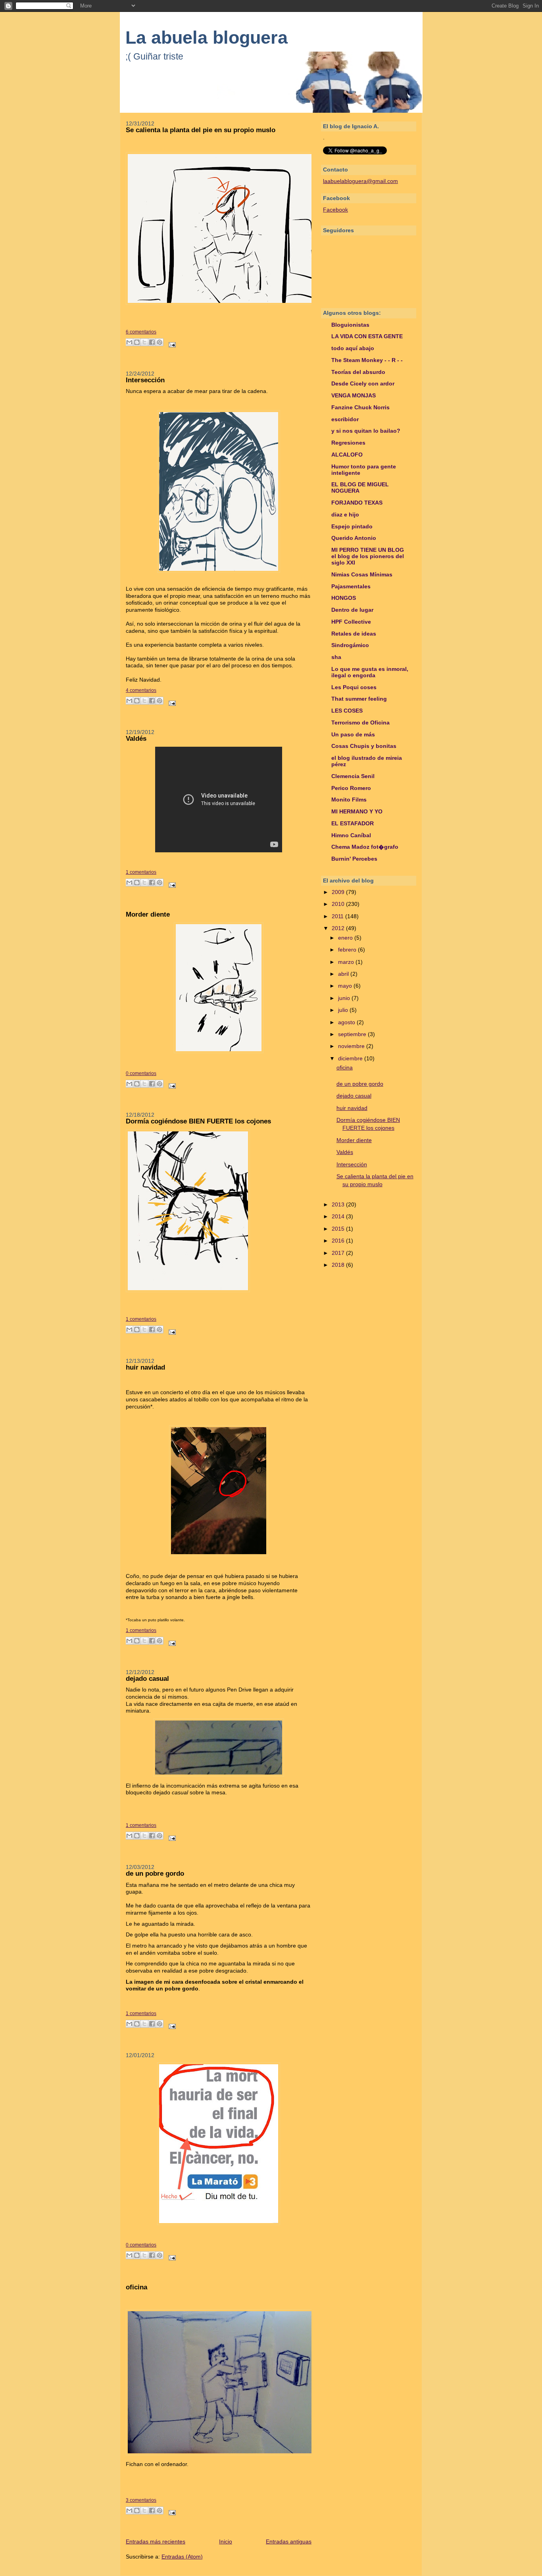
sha (336, 657)
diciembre (351, 1059)
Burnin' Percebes (354, 859)
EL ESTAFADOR (353, 824)
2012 (339, 928)
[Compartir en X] (144, 342)
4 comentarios (141, 690)
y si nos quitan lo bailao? (366, 431)
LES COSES (347, 711)
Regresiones (348, 443)
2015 (339, 1229)
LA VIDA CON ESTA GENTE (367, 336)
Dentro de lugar (352, 610)
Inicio (226, 2542)
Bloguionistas (350, 325)
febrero (348, 950)
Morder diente (148, 914)
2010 (339, 904)
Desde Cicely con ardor (363, 384)
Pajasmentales (351, 587)
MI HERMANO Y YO (357, 812)
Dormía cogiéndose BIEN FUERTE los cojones (198, 1121)
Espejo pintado (352, 527)
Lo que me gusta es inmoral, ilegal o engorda (370, 672)
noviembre (352, 1046)
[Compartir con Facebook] (152, 342)
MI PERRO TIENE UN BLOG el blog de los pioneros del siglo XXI (368, 556)
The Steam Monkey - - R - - (367, 360)
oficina (136, 2287)
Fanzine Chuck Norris (360, 407)
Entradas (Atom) (182, 2557)
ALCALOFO (347, 455)
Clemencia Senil (353, 776)
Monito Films (349, 800)
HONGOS (344, 598)
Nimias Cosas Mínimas (362, 575)
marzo (347, 962)
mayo (346, 986)
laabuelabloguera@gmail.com (360, 181)
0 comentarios (141, 1073)
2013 (339, 1205)
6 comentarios (141, 332)
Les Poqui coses (354, 687)
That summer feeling (359, 699)
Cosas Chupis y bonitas (364, 746)
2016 (339, 1241)
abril (344, 974)
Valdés (136, 739)
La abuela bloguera (207, 38)
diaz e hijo (345, 515)
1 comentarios (141, 872)
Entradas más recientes (156, 2542)
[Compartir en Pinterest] (160, 342)
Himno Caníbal (351, 835)
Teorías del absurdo (358, 372)
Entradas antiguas (289, 2542)
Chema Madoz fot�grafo (365, 847)
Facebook (335, 210)
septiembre (353, 1034)
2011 (338, 916)
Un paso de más (353, 735)
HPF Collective (351, 622)
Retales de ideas (354, 634)
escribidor (345, 419)
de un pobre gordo (155, 1874)
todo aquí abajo (353, 348)
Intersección (145, 380)
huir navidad (145, 1367)
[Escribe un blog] (137, 342)
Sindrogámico (350, 645)
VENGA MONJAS (354, 396)
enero (346, 938)
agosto (347, 1022)
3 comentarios (141, 2500)
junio (345, 998)
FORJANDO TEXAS (357, 503)
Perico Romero (351, 788)
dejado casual (147, 1679)
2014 (339, 1217)
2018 (339, 1265)
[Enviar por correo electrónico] (129, 342)
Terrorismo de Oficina (360, 723)
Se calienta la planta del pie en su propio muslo (201, 130)
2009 (339, 892)
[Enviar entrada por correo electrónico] (171, 344)
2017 (339, 1253)
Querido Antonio (354, 538)
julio (344, 1010)
